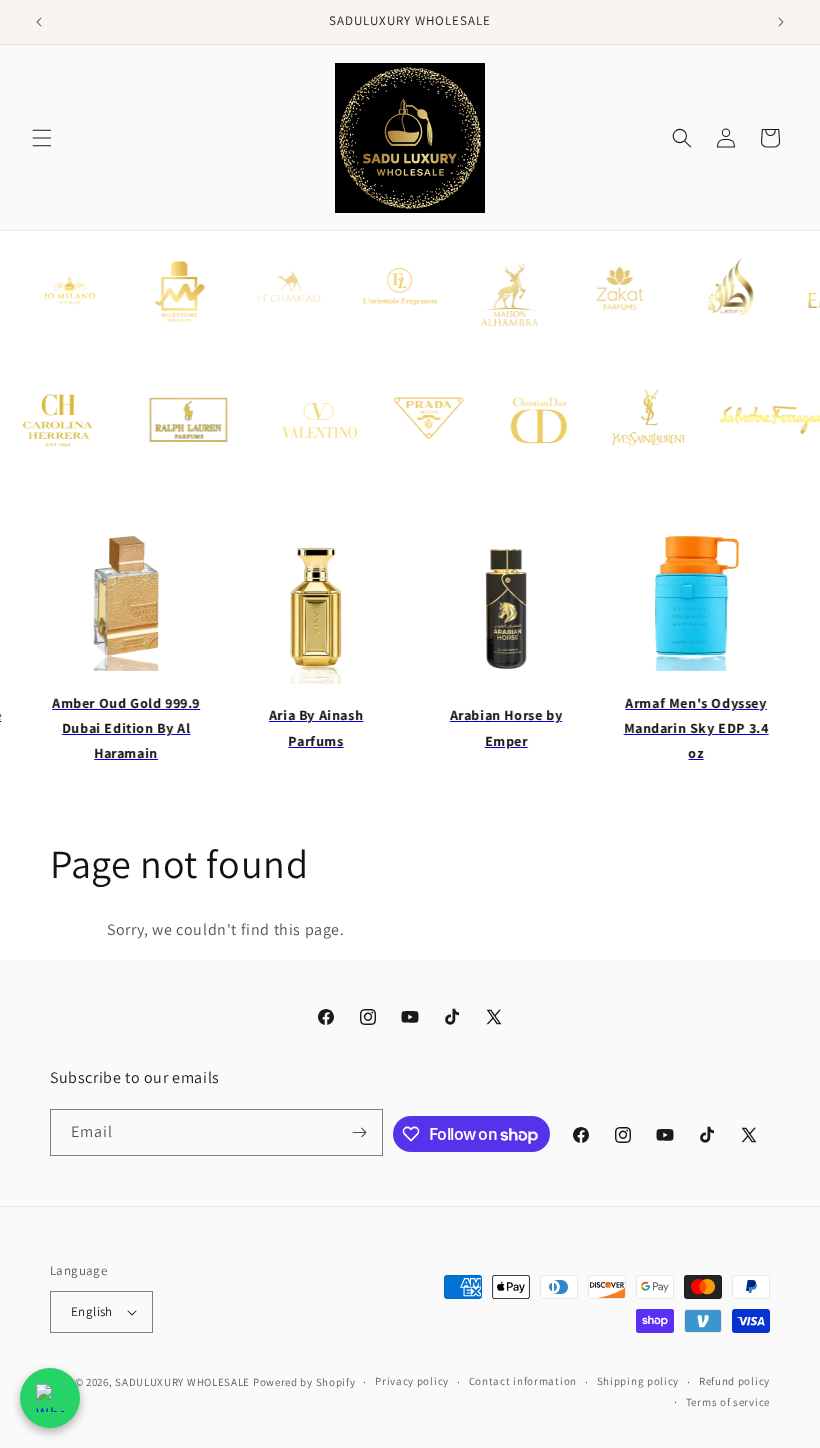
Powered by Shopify (304, 1382)
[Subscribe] (360, 1132)
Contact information (523, 1381)
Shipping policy (638, 1381)
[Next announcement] (781, 22)
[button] (42, 138)
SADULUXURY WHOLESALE (182, 1382)
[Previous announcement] (39, 22)
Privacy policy (412, 1381)
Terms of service (728, 1402)
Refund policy (734, 1381)
